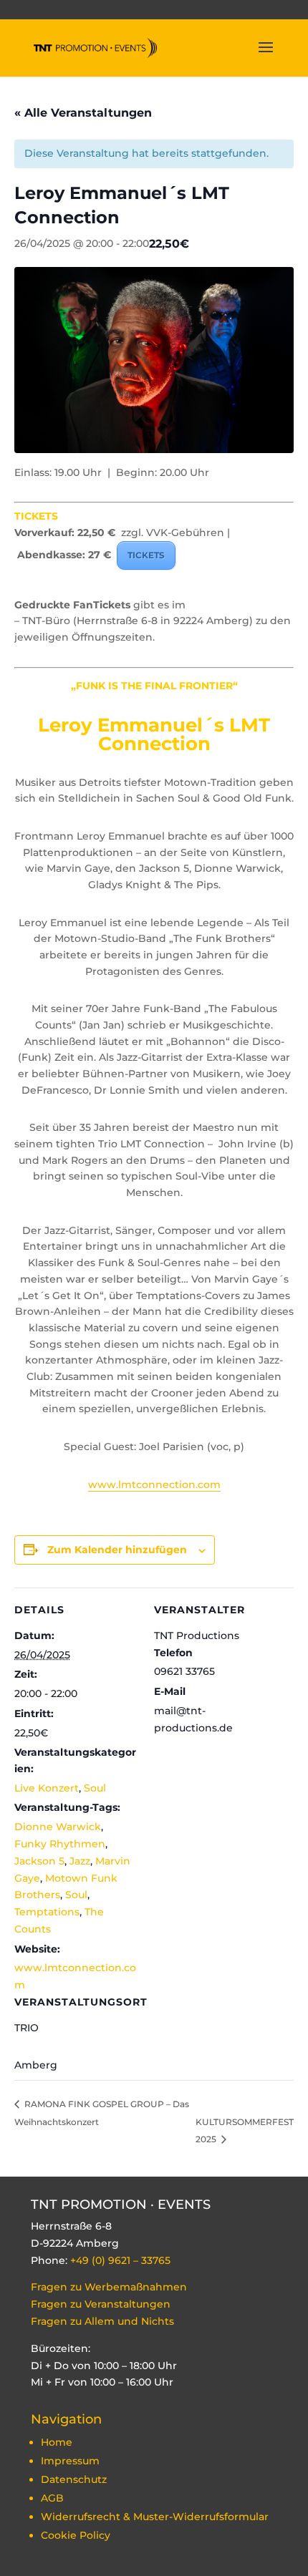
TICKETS (146, 555)
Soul (95, 1788)
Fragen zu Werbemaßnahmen (109, 2287)
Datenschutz (74, 2479)
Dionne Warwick (58, 1827)
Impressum (70, 2461)
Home (57, 2442)
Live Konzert (47, 1788)
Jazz (80, 1861)
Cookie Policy (76, 2535)
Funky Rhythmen (60, 1844)
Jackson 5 (39, 1861)
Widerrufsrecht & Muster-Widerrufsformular (155, 2517)
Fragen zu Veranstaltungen (101, 2304)
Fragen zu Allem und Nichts (104, 2321)
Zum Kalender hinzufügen (117, 1550)
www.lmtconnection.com (154, 1484)
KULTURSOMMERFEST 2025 (245, 2131)
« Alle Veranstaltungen (83, 113)
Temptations (47, 1912)
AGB (52, 2498)
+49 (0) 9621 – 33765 (120, 2260)
